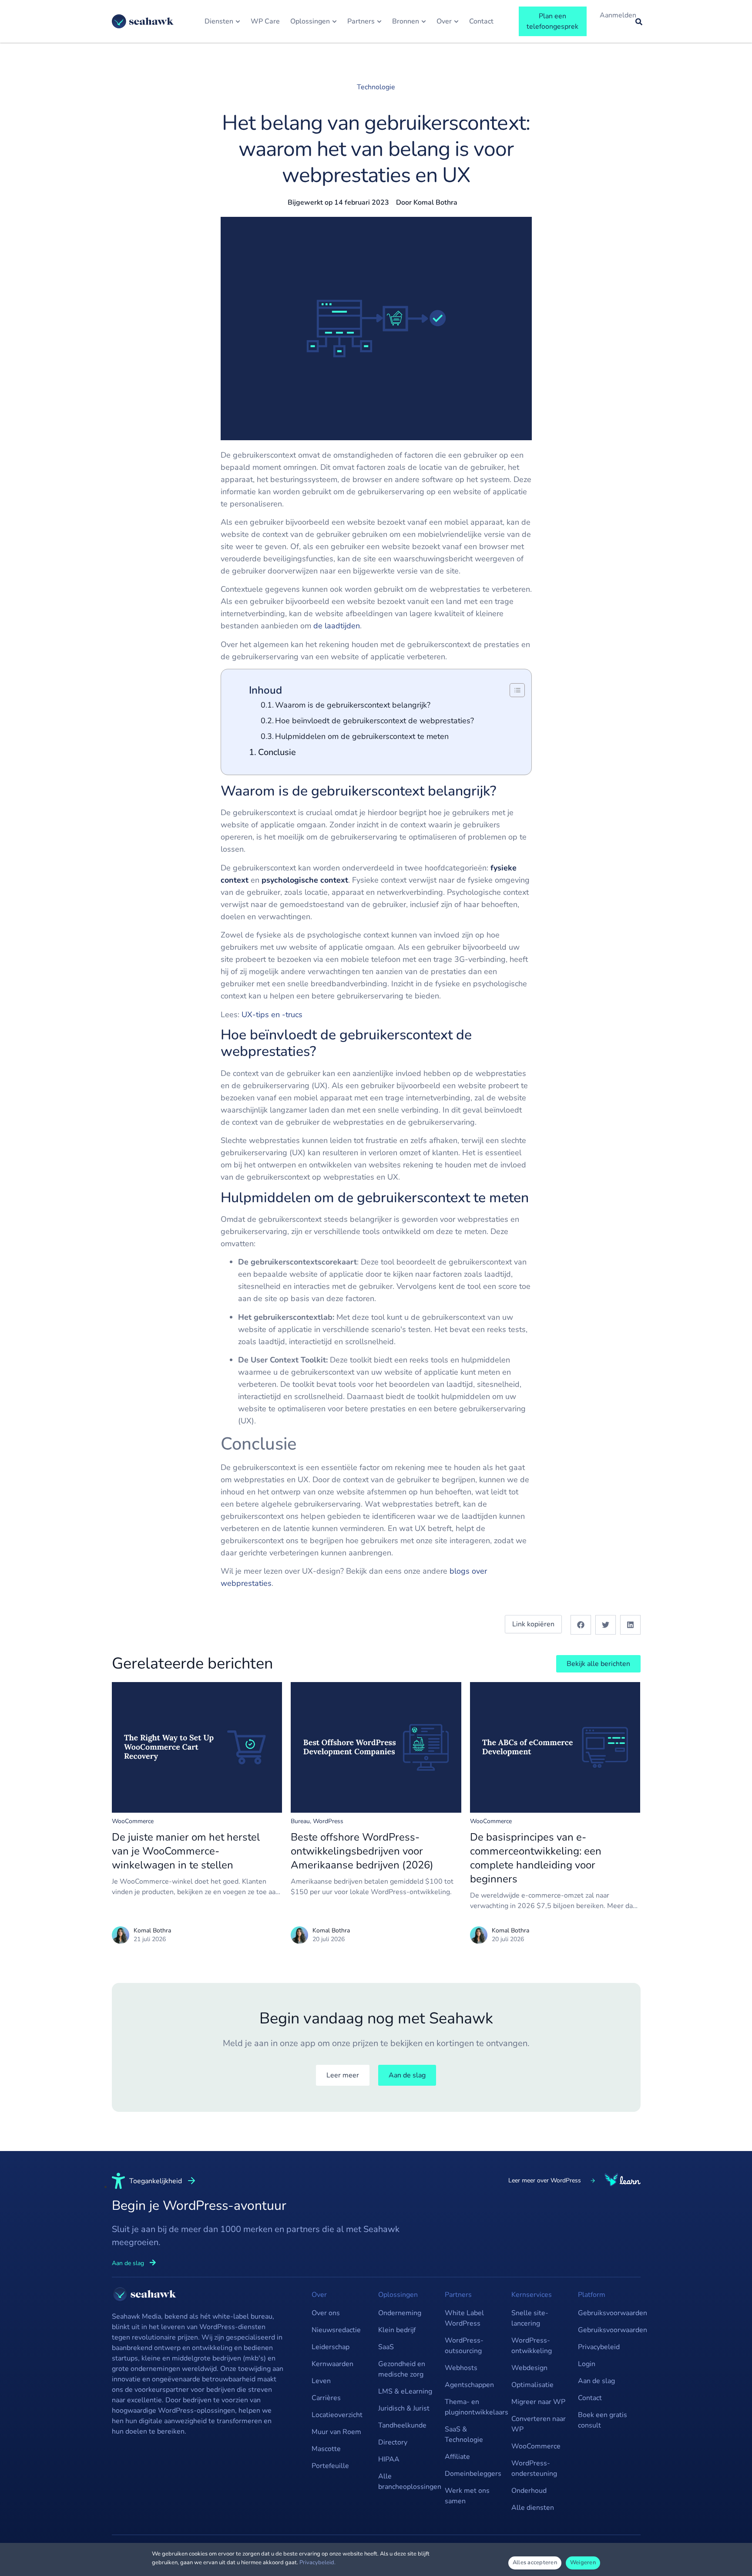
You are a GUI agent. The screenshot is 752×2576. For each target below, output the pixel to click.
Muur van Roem (336, 2432)
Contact (590, 2398)
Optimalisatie (532, 2385)
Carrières (326, 2398)
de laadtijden (337, 626)
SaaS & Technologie (464, 2434)
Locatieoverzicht (337, 2415)
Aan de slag (596, 2381)
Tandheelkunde (402, 2425)
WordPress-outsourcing (464, 2346)
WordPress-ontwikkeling (532, 2346)
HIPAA (389, 2459)
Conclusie (277, 752)
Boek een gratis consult (603, 2420)
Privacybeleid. (317, 2563)
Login (587, 2364)
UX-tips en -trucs (272, 1015)
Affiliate (457, 2457)
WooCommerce (133, 1821)
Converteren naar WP (539, 2424)
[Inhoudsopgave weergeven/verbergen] (513, 690)
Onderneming (400, 2313)
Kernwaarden (332, 2364)
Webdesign (529, 2368)
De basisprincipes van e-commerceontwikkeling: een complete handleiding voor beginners (536, 1858)
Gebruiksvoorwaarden (607, 2313)
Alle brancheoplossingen (407, 2482)
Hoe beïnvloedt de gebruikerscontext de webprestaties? (374, 721)
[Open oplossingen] (334, 21)
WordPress (328, 1821)
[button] (581, 1625)
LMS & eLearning (405, 2391)
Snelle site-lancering (530, 2318)
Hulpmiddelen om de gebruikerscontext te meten (362, 736)
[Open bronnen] (424, 21)
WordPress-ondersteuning (534, 2468)
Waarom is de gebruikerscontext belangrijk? (353, 705)
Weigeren (583, 2563)
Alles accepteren (535, 2563)
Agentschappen (469, 2385)
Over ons (326, 2313)
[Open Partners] (379, 21)
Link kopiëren (533, 1624)
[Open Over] (456, 21)
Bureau (300, 1821)
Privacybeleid (599, 2347)
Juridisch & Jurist (404, 2408)
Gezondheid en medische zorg (402, 2369)
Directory (393, 2442)
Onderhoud (529, 2491)
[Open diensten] (238, 21)
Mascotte (326, 2449)
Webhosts (461, 2368)
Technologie (376, 87)
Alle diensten (533, 2508)
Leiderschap (331, 2347)
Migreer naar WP (538, 2402)
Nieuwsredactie (336, 2330)
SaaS (386, 2347)
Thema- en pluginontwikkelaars (474, 2407)
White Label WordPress (464, 2318)
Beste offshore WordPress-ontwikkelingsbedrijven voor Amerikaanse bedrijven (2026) (362, 1851)
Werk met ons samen (467, 2496)
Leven (321, 2381)
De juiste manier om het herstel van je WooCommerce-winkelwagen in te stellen (186, 1851)
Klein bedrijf (397, 2330)
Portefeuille (330, 2466)
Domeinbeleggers (473, 2474)
